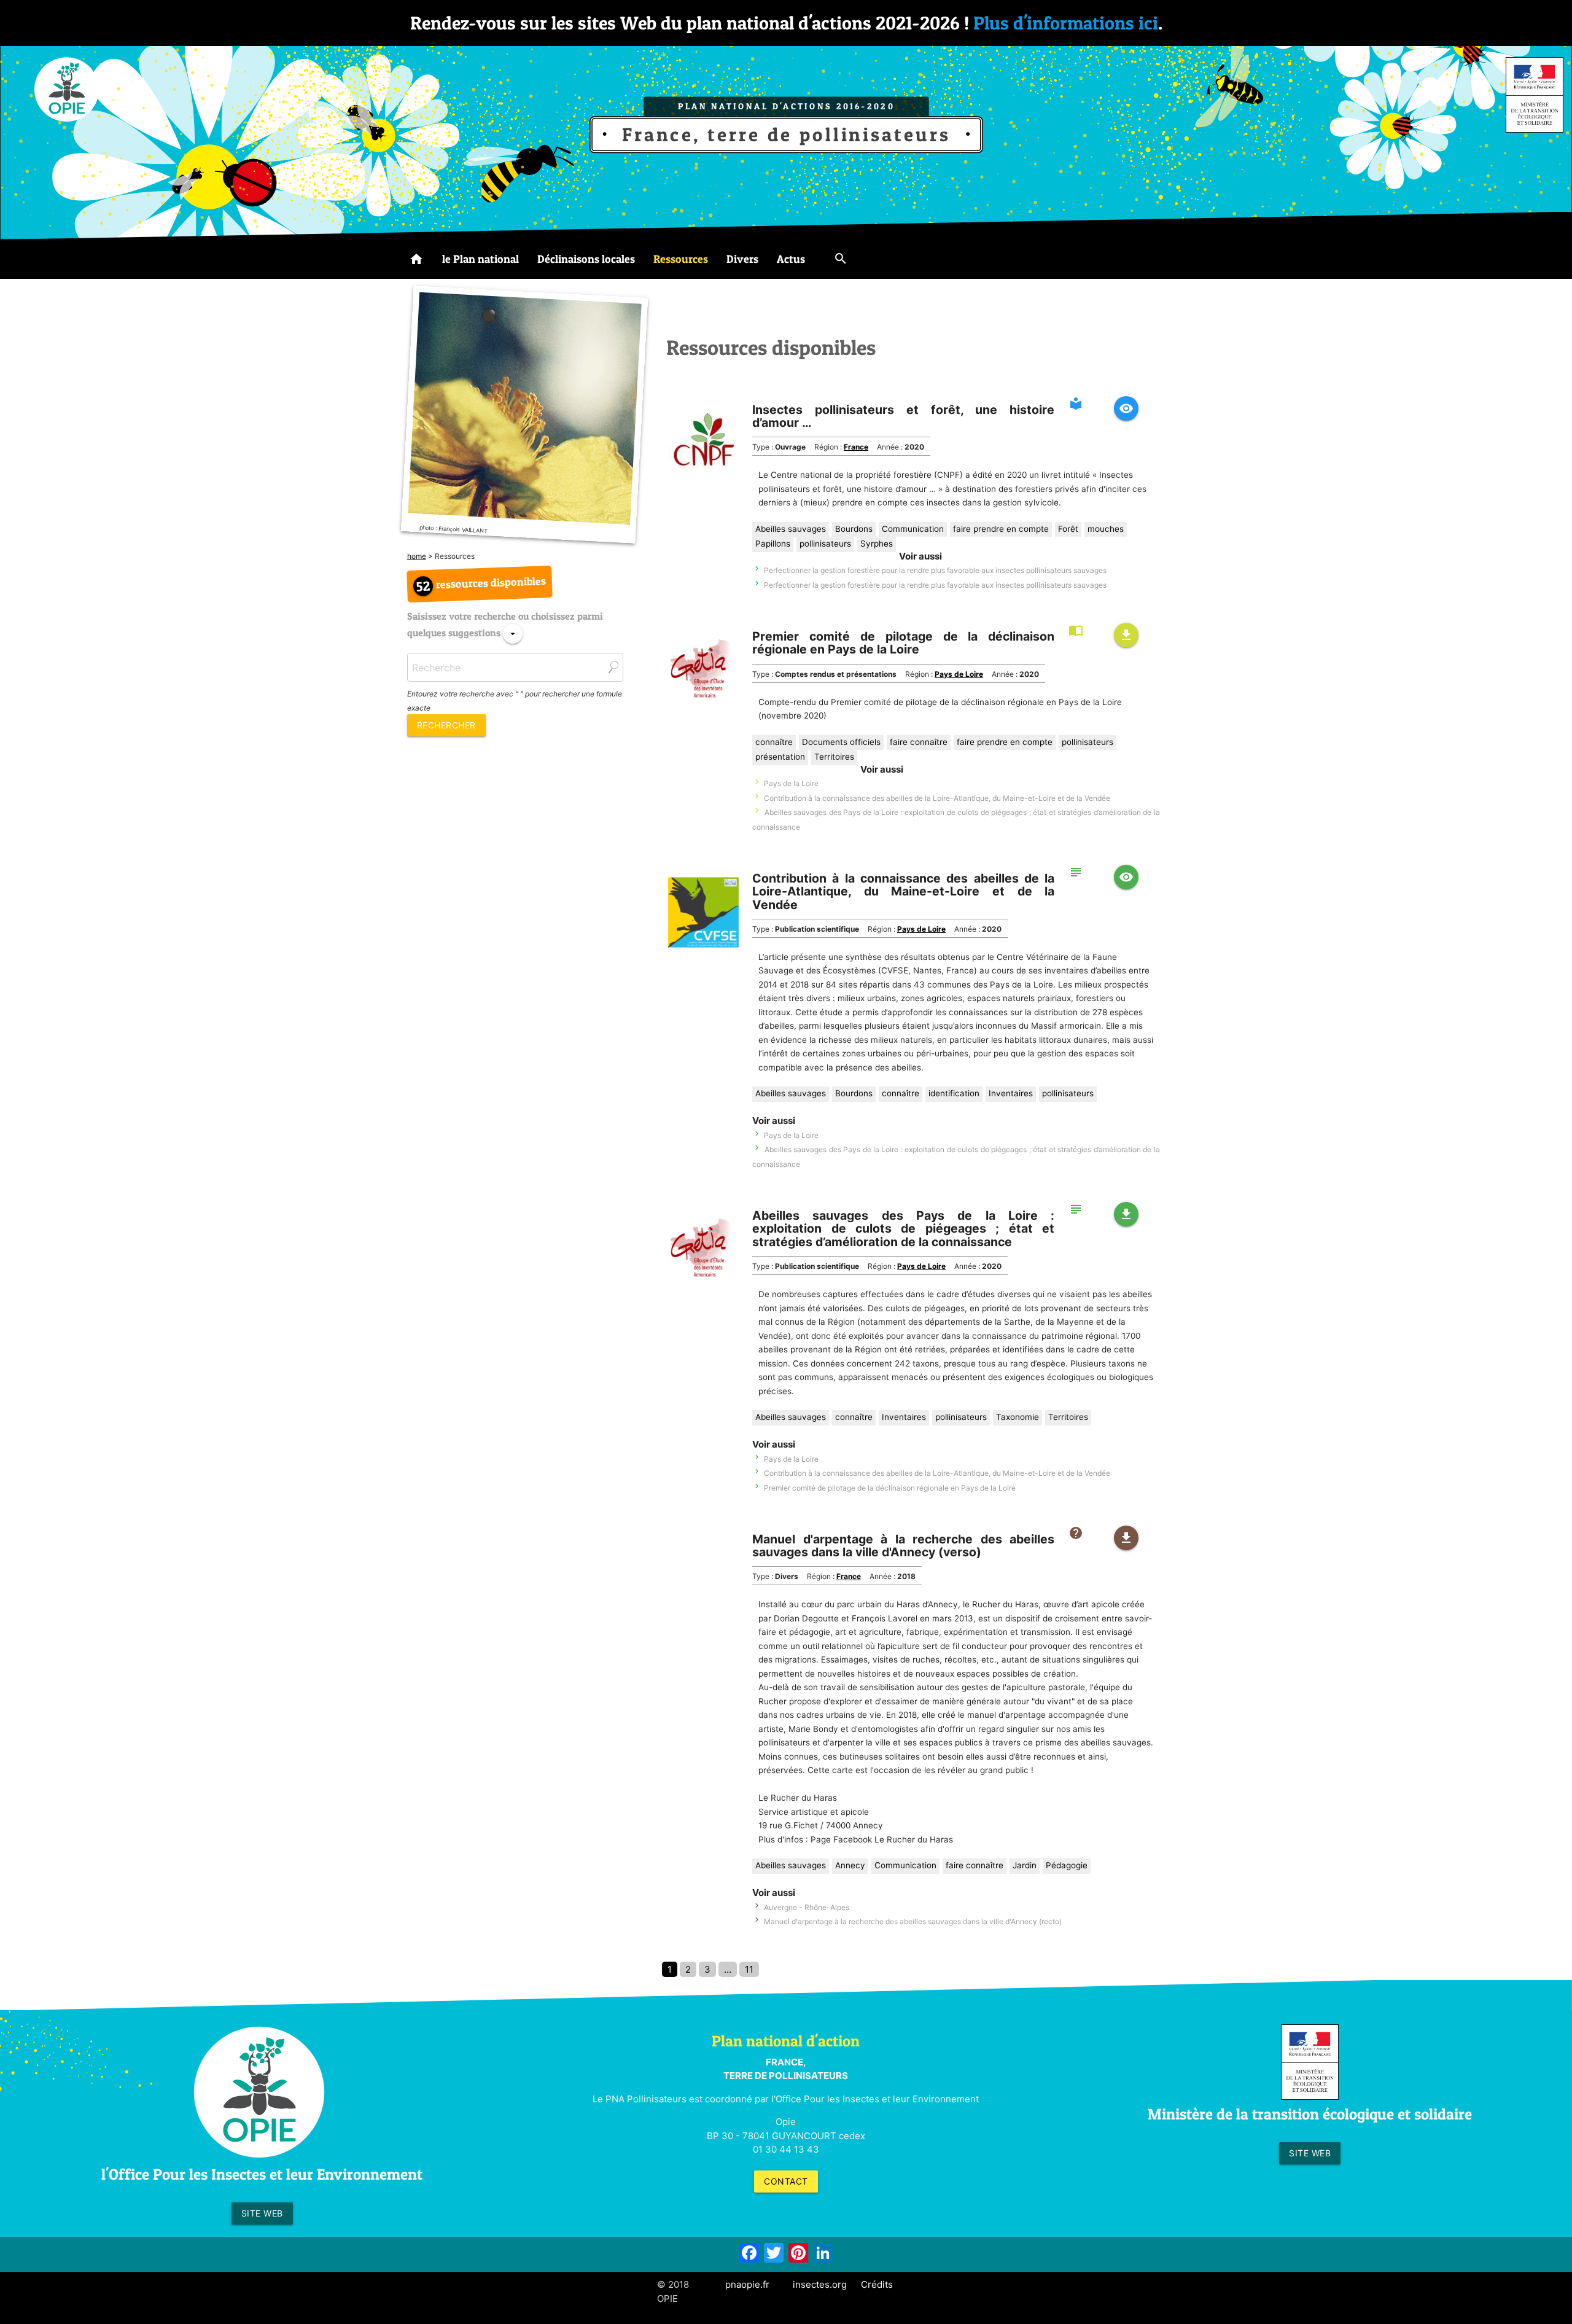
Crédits (877, 2284)
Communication (913, 529)
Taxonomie (1018, 1417)
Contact (786, 2181)
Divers (742, 259)
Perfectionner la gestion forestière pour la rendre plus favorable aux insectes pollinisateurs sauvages (935, 570)
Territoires (834, 757)
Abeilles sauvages (791, 529)
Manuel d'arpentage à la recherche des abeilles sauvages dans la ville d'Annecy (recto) (913, 1921)
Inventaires (1011, 1093)
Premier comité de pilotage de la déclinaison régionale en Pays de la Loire (890, 1488)
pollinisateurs (825, 544)
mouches (1106, 529)
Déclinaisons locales (586, 259)
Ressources (681, 259)
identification (954, 1093)
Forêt (1068, 529)
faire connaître (919, 742)
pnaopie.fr (747, 2284)
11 (749, 1969)
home (417, 556)
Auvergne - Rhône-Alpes (807, 1907)
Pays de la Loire (791, 783)
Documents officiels (841, 742)
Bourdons (854, 529)
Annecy (850, 1865)
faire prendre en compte (1001, 529)
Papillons (773, 544)
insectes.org (820, 2284)
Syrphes (877, 544)
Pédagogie (1067, 1865)
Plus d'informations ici (1066, 23)
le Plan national (481, 259)
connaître (774, 742)
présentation (780, 757)
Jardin (1025, 1865)
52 (423, 586)
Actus (791, 259)
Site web (262, 2213)
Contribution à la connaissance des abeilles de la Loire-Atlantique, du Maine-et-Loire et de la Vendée (937, 798)
